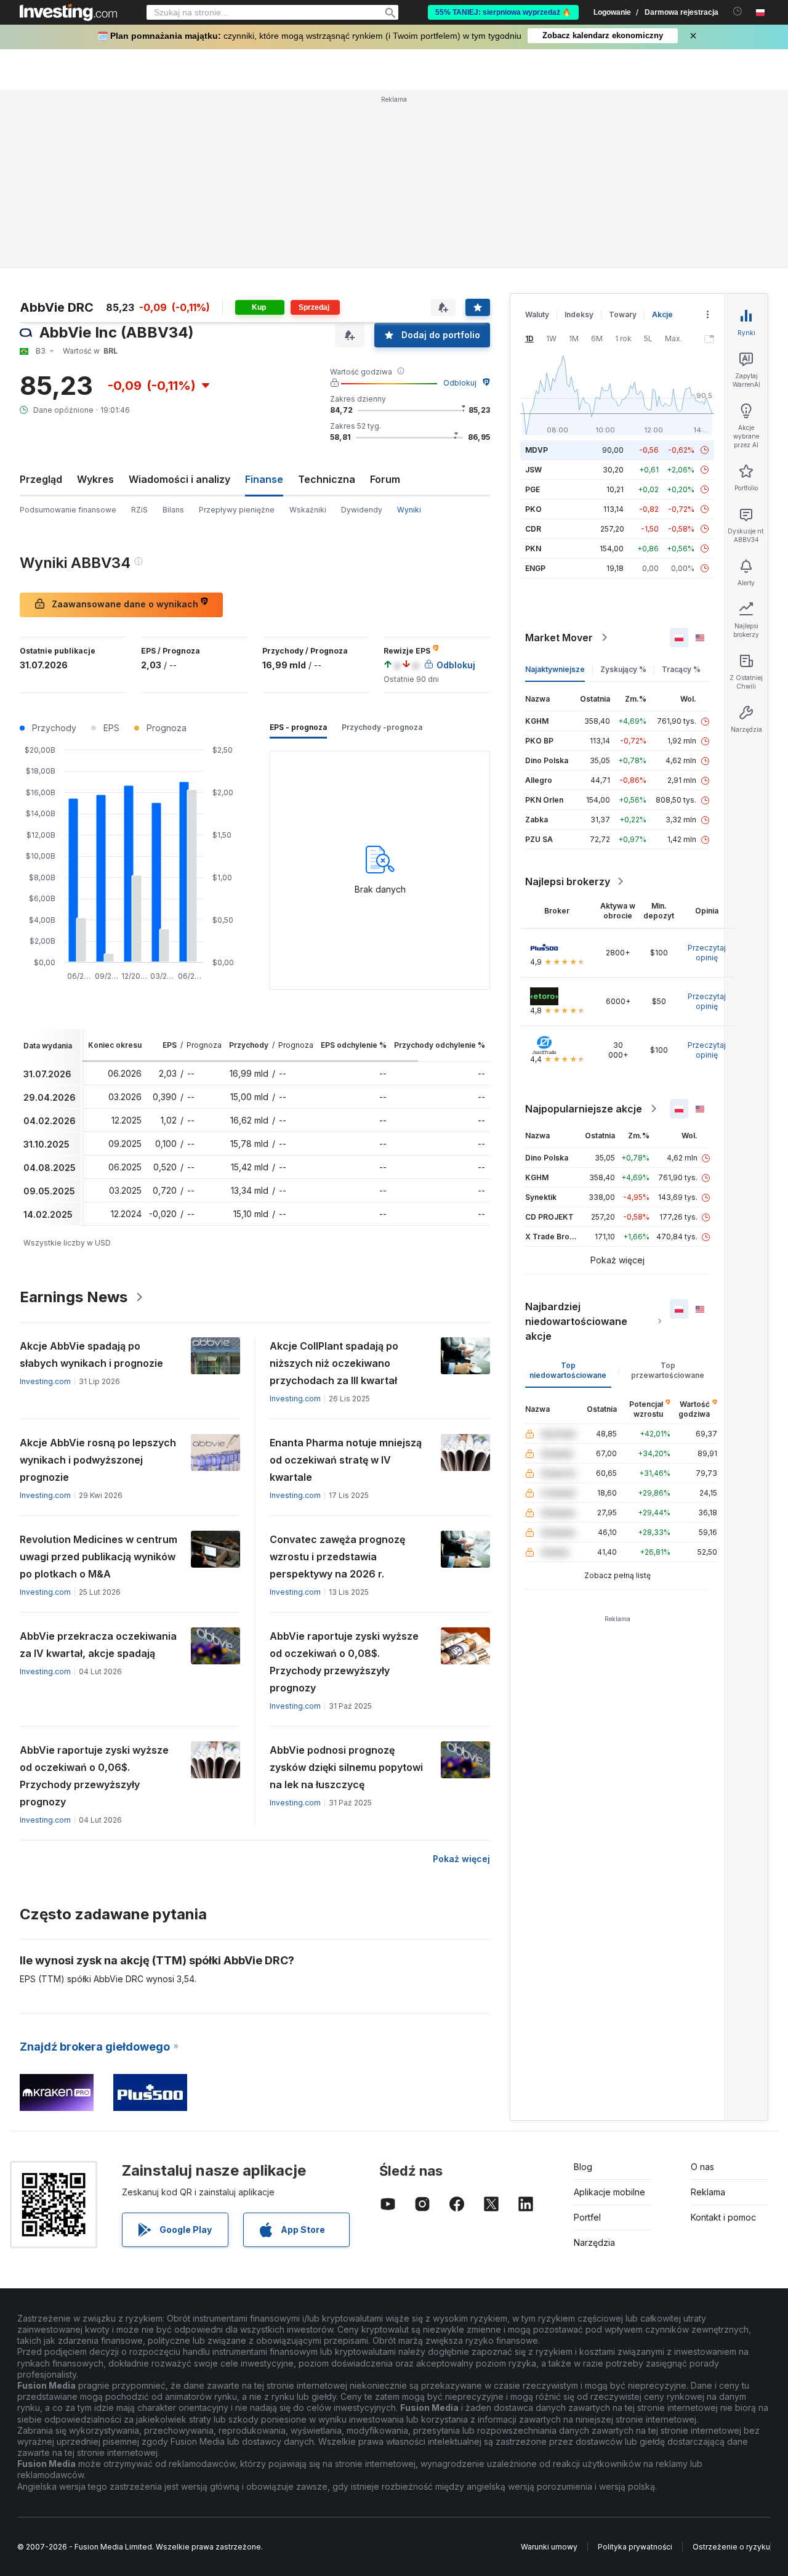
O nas (702, 2167)
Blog (583, 2167)
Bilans (173, 510)
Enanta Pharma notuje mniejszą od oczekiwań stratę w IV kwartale (346, 1460)
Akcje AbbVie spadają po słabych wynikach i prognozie (91, 1355)
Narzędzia (594, 2242)
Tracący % (681, 669)
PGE (533, 489)
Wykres (95, 479)
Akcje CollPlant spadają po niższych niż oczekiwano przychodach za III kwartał (334, 1363)
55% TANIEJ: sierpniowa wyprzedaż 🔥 (503, 12)
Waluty (537, 314)
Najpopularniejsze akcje (584, 1109)
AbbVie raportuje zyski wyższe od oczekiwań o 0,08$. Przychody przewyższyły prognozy (344, 1662)
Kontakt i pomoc (723, 2217)
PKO (533, 509)
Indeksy (579, 314)
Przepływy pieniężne (237, 510)
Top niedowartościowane (568, 1370)
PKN (533, 549)
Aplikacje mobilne (609, 2192)
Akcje (662, 314)
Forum (385, 479)
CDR (533, 529)
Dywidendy (362, 510)
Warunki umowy (549, 2547)
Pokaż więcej (461, 1859)
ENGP (535, 568)
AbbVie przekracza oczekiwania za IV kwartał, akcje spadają (98, 1645)
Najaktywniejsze (555, 669)
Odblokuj (460, 383)
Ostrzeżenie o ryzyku (731, 2547)
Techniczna (327, 479)
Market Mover (559, 638)
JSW (533, 470)
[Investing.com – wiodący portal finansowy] (68, 12)
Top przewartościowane (668, 1370)
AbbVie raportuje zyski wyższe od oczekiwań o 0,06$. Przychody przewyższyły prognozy (94, 1776)
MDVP (537, 450)
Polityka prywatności (635, 2547)
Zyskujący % (623, 669)
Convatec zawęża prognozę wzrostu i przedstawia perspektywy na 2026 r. (337, 1557)
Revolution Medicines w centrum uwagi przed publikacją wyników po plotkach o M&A (98, 1557)
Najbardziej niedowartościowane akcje (576, 1321)
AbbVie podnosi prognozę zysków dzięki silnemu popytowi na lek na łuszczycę (346, 1767)
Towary (623, 314)
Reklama (708, 2192)
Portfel (587, 2217)
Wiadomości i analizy (179, 479)
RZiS (139, 510)
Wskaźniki (308, 510)
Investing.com (45, 1381)
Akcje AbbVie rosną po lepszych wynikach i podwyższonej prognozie (98, 1460)
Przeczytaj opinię (707, 953)
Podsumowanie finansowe (68, 510)
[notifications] (738, 11)
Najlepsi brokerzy (568, 881)
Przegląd (41, 479)
